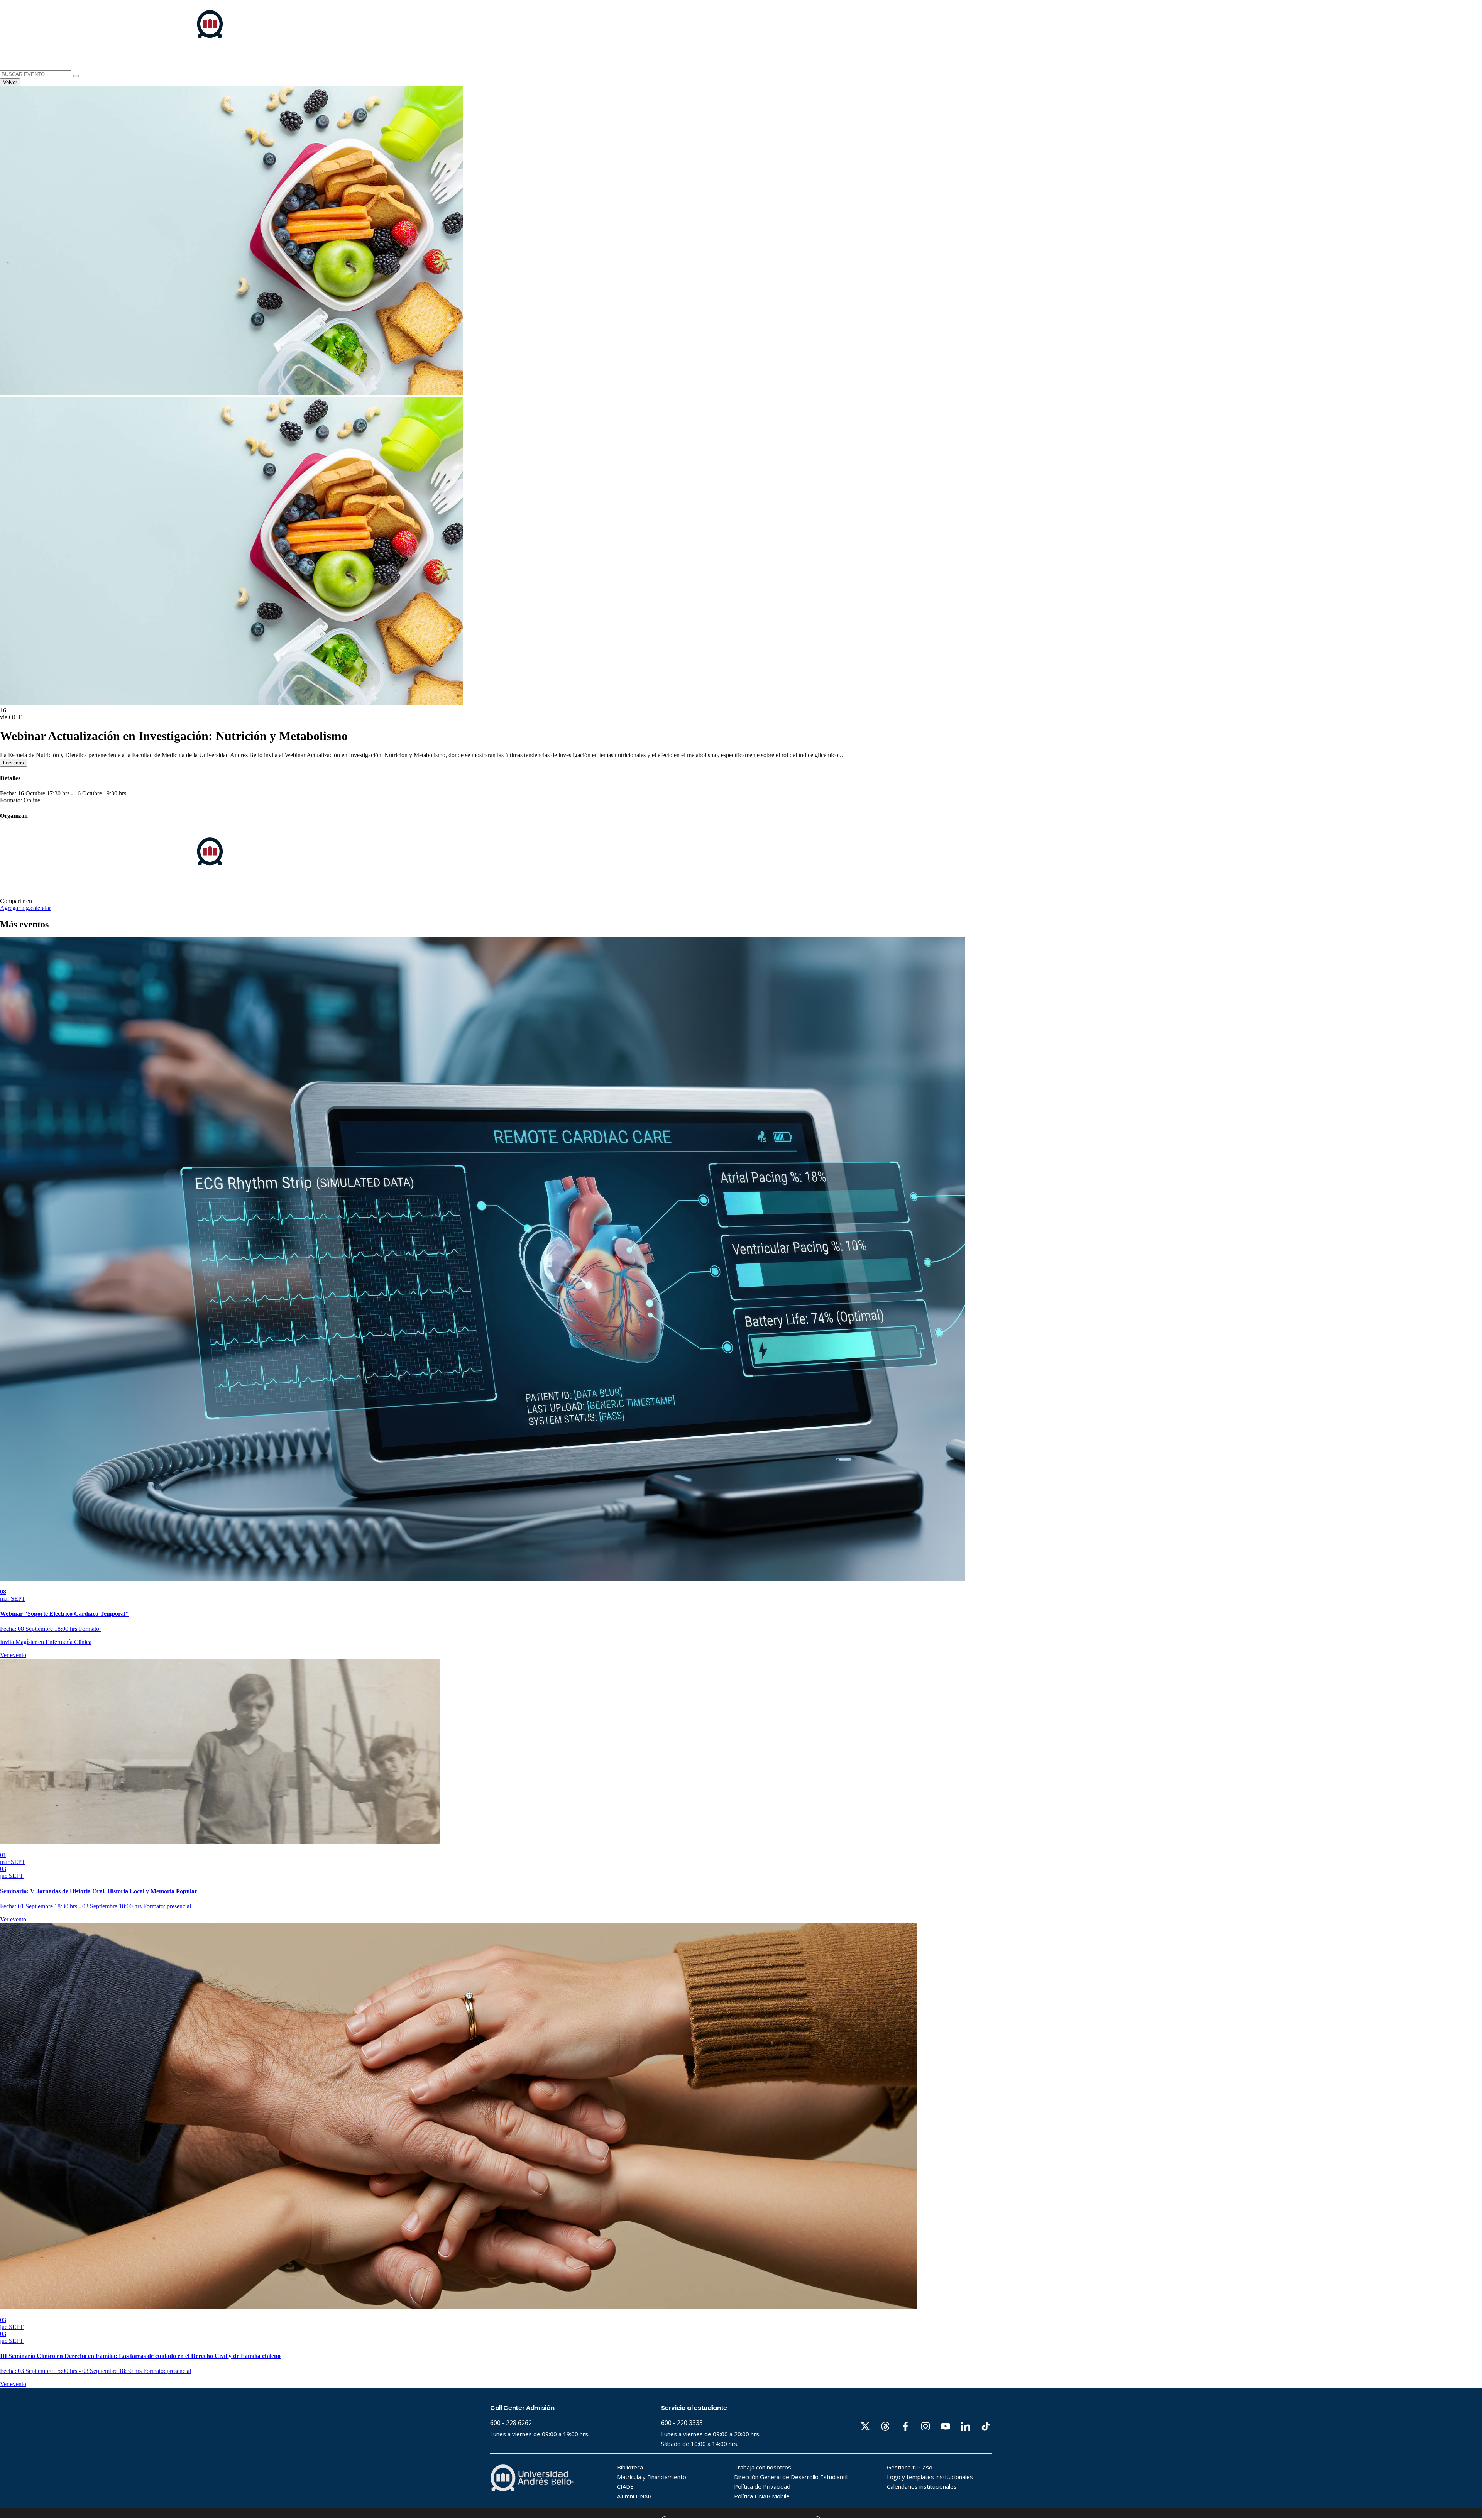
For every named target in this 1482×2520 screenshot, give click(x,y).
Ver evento (13, 1655)
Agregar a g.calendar (25, 908)
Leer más (14, 763)
